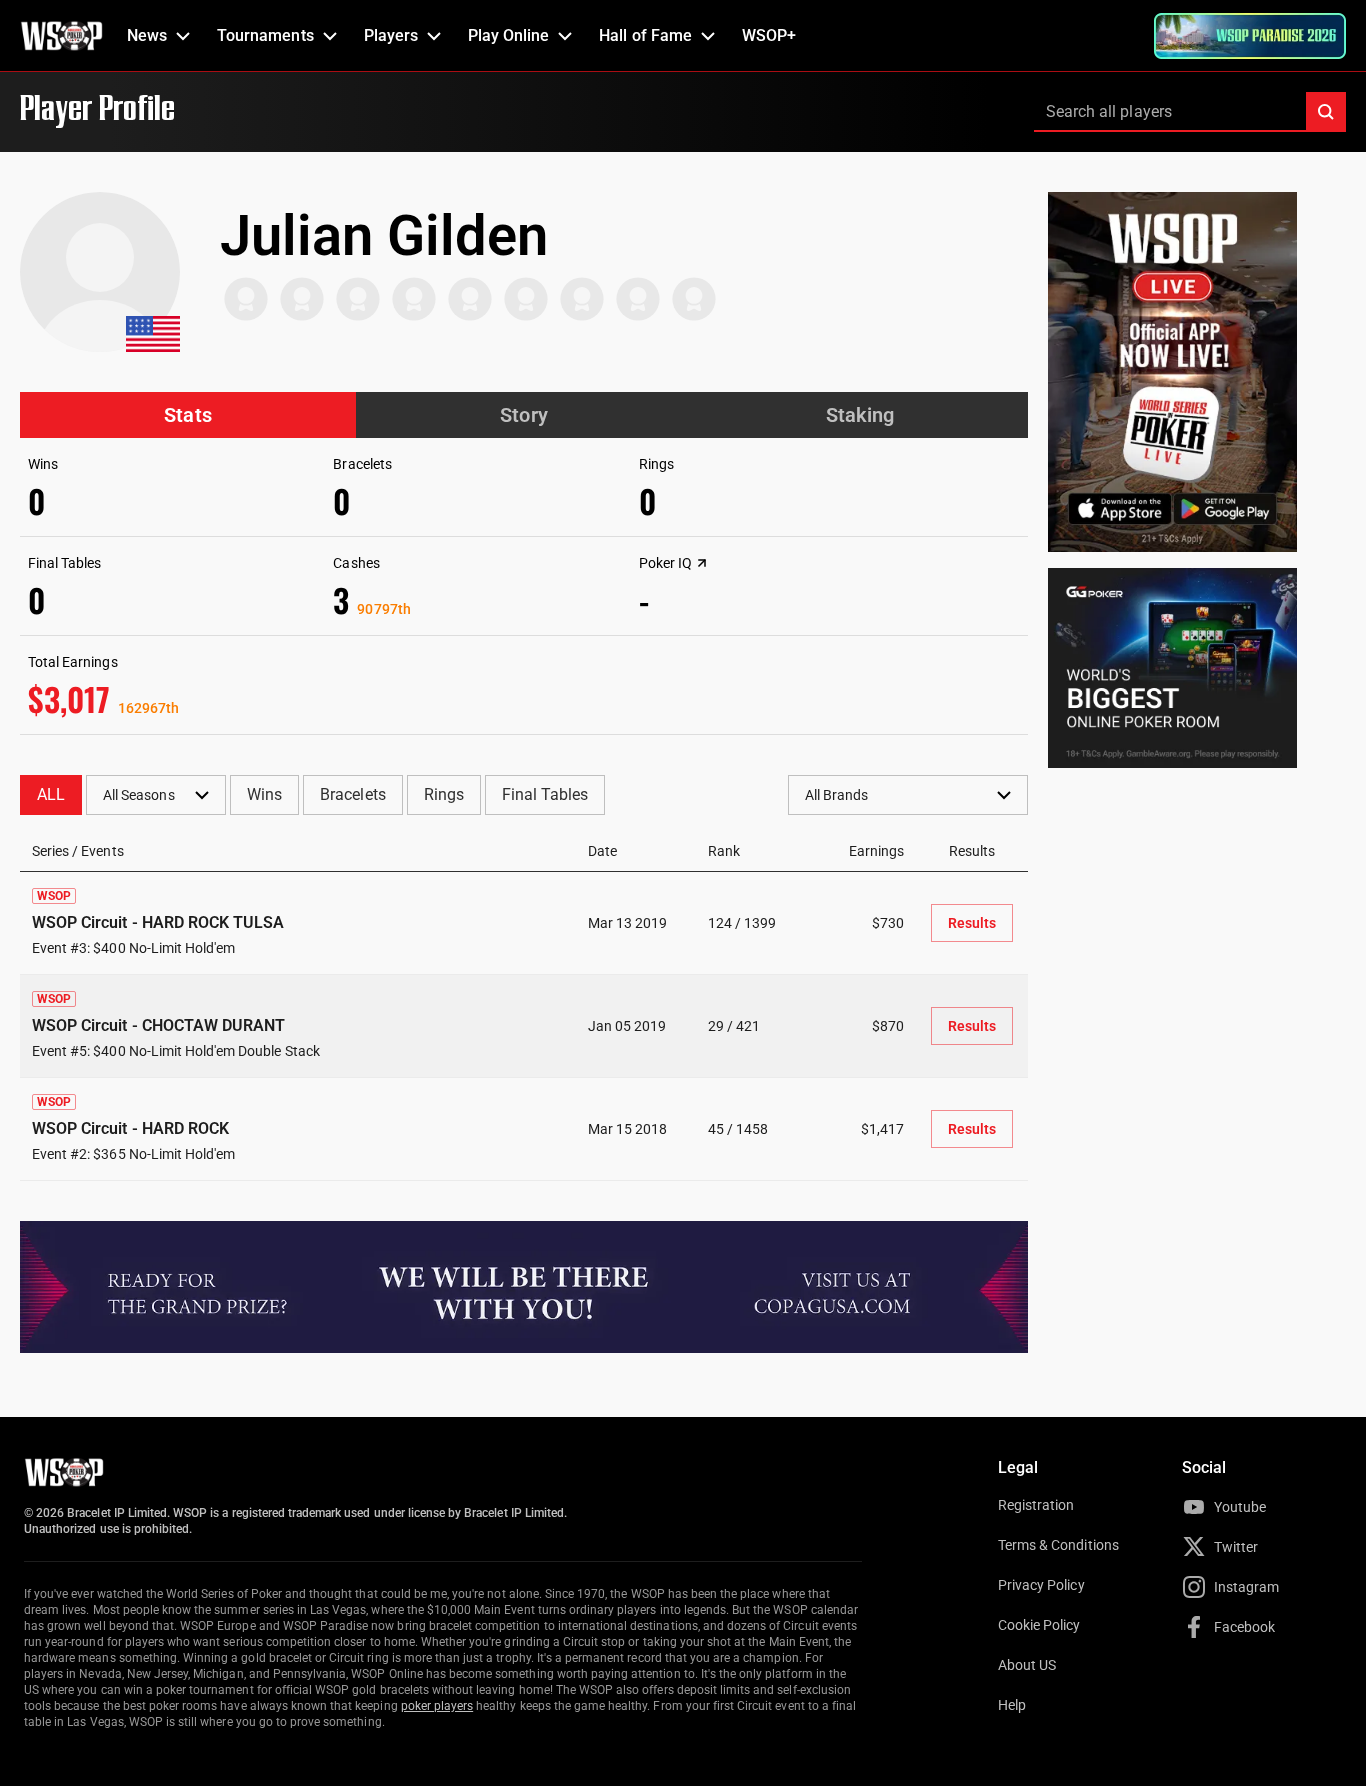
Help (1012, 1705)
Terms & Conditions (1058, 1545)
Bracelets (352, 794)
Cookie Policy (1039, 1625)
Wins (264, 794)
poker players (437, 1706)
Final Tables (545, 794)
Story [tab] (523, 415)
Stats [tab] (187, 415)
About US (1027, 1665)
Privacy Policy (1041, 1585)
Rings (444, 794)
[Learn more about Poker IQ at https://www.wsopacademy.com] (702, 563)
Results (972, 923)
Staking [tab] (860, 415)
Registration (1036, 1505)
